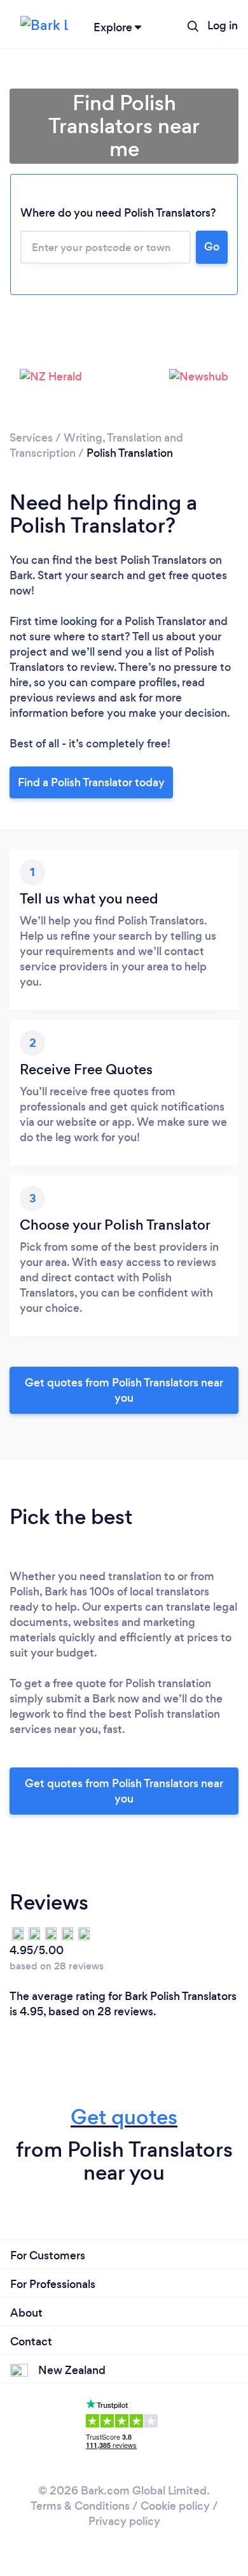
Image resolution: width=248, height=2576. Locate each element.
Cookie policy (175, 2506)
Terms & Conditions (80, 2506)
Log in (223, 25)
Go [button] (212, 247)
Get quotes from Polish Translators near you (124, 1390)
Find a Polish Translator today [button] (91, 782)
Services (31, 438)
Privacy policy (124, 2521)
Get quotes (124, 2117)
